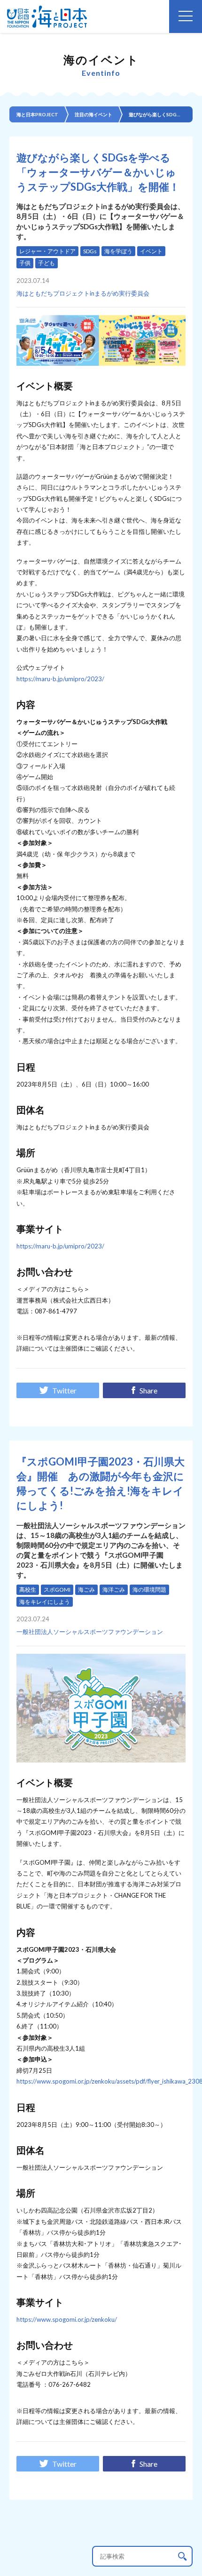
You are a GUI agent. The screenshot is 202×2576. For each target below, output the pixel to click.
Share (148, 1390)
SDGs (90, 251)
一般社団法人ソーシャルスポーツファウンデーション (90, 1632)
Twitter (64, 1390)
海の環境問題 (149, 1590)
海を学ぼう (118, 251)
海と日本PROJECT (37, 114)
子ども (47, 263)
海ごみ (86, 1590)
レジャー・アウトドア (47, 251)
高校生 (28, 1590)
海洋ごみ (114, 1590)
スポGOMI (57, 1590)
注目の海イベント (93, 114)
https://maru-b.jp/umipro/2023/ (60, 679)
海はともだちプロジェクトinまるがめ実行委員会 (83, 293)
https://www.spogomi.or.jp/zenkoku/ (67, 2319)
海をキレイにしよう (45, 1602)
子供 (25, 263)
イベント (151, 251)
